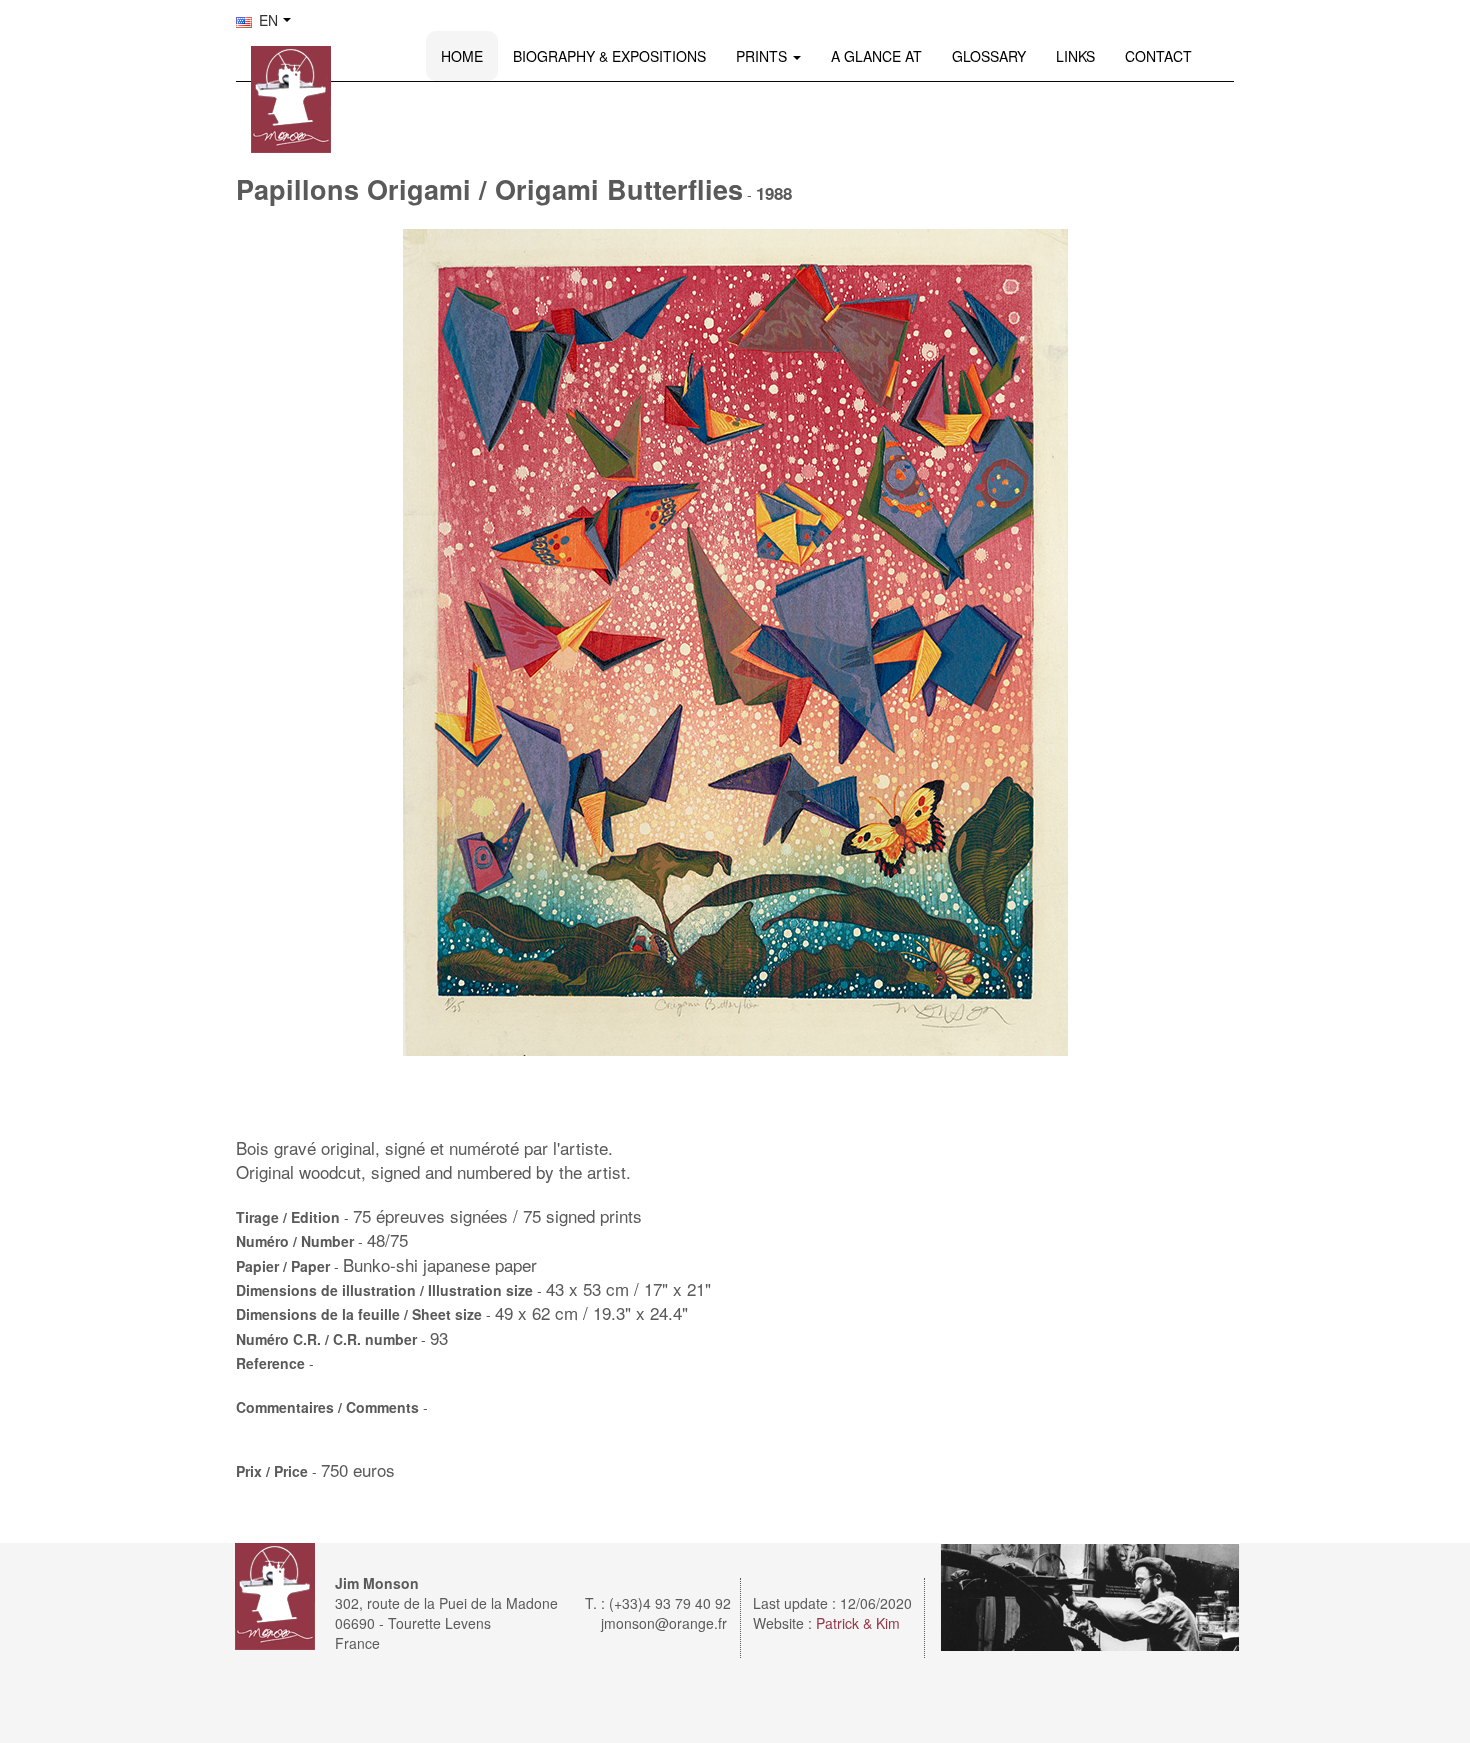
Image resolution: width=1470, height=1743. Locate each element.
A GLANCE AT (876, 56)
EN (266, 20)
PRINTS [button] (763, 56)
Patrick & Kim (858, 1623)
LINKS (1075, 56)
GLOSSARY (989, 56)
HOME (462, 56)
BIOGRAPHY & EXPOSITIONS (609, 56)
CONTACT (1158, 56)
